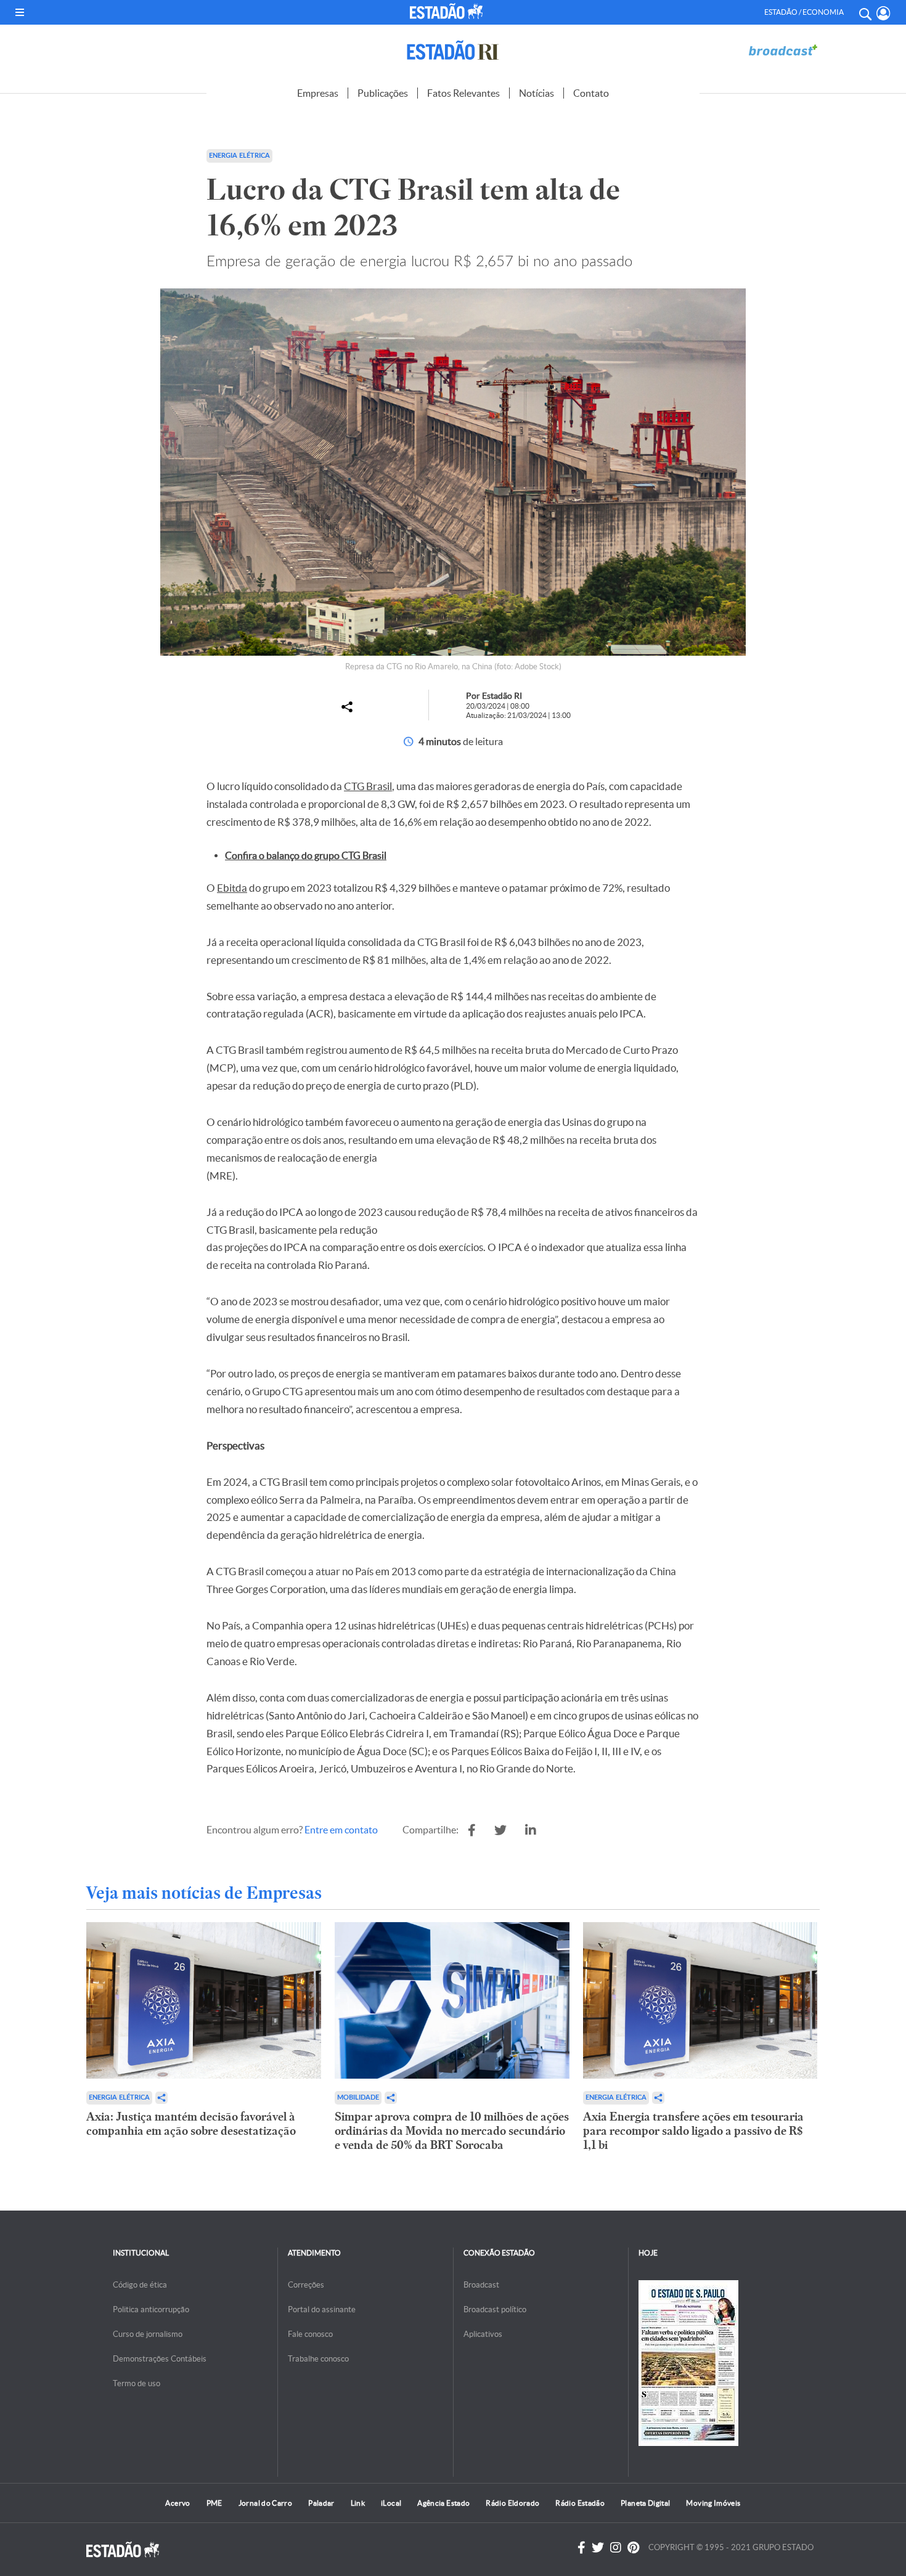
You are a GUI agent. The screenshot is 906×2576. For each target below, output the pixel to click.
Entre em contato (341, 1830)
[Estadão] (449, 11)
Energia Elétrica (119, 2097)
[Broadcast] (783, 50)
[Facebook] (582, 2548)
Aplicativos (483, 2334)
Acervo (178, 2503)
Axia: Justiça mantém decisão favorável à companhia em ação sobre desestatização (191, 2124)
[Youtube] (633, 2548)
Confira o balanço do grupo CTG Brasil (306, 855)
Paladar (321, 2503)
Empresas (318, 93)
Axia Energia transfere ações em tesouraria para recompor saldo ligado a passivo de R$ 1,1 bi (693, 2131)
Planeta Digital (645, 2503)
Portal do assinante (322, 2309)
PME (214, 2503)
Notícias (537, 93)
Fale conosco (310, 2334)
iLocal (391, 2503)
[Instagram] (616, 2548)
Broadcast (481, 2285)
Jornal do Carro (265, 2503)
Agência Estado (443, 2503)
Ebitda (232, 888)
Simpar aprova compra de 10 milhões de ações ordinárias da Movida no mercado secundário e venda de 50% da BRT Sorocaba (452, 2131)
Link (358, 2503)
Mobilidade (358, 2097)
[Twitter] (598, 2548)
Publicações (383, 93)
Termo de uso (137, 2383)
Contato (591, 93)
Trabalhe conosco (318, 2359)
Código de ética (140, 2285)
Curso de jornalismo (148, 2334)
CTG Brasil (368, 786)
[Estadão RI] (453, 50)
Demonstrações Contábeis (160, 2359)
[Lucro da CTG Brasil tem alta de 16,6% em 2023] (472, 1830)
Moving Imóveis (713, 2503)
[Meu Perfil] (884, 13)
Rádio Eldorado (512, 2503)
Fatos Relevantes (463, 93)
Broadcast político (495, 2309)
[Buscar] (865, 12)
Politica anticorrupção (151, 2309)
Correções (306, 2285)
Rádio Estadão (580, 2503)
